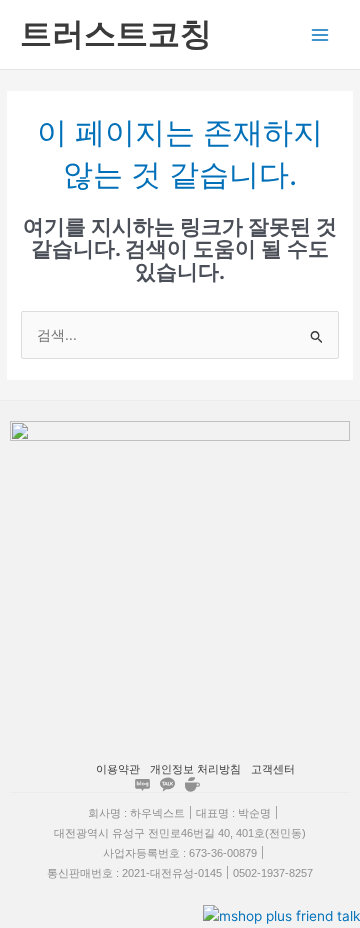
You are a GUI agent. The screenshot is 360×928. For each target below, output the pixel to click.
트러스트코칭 (116, 33)
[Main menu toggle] (320, 34)
